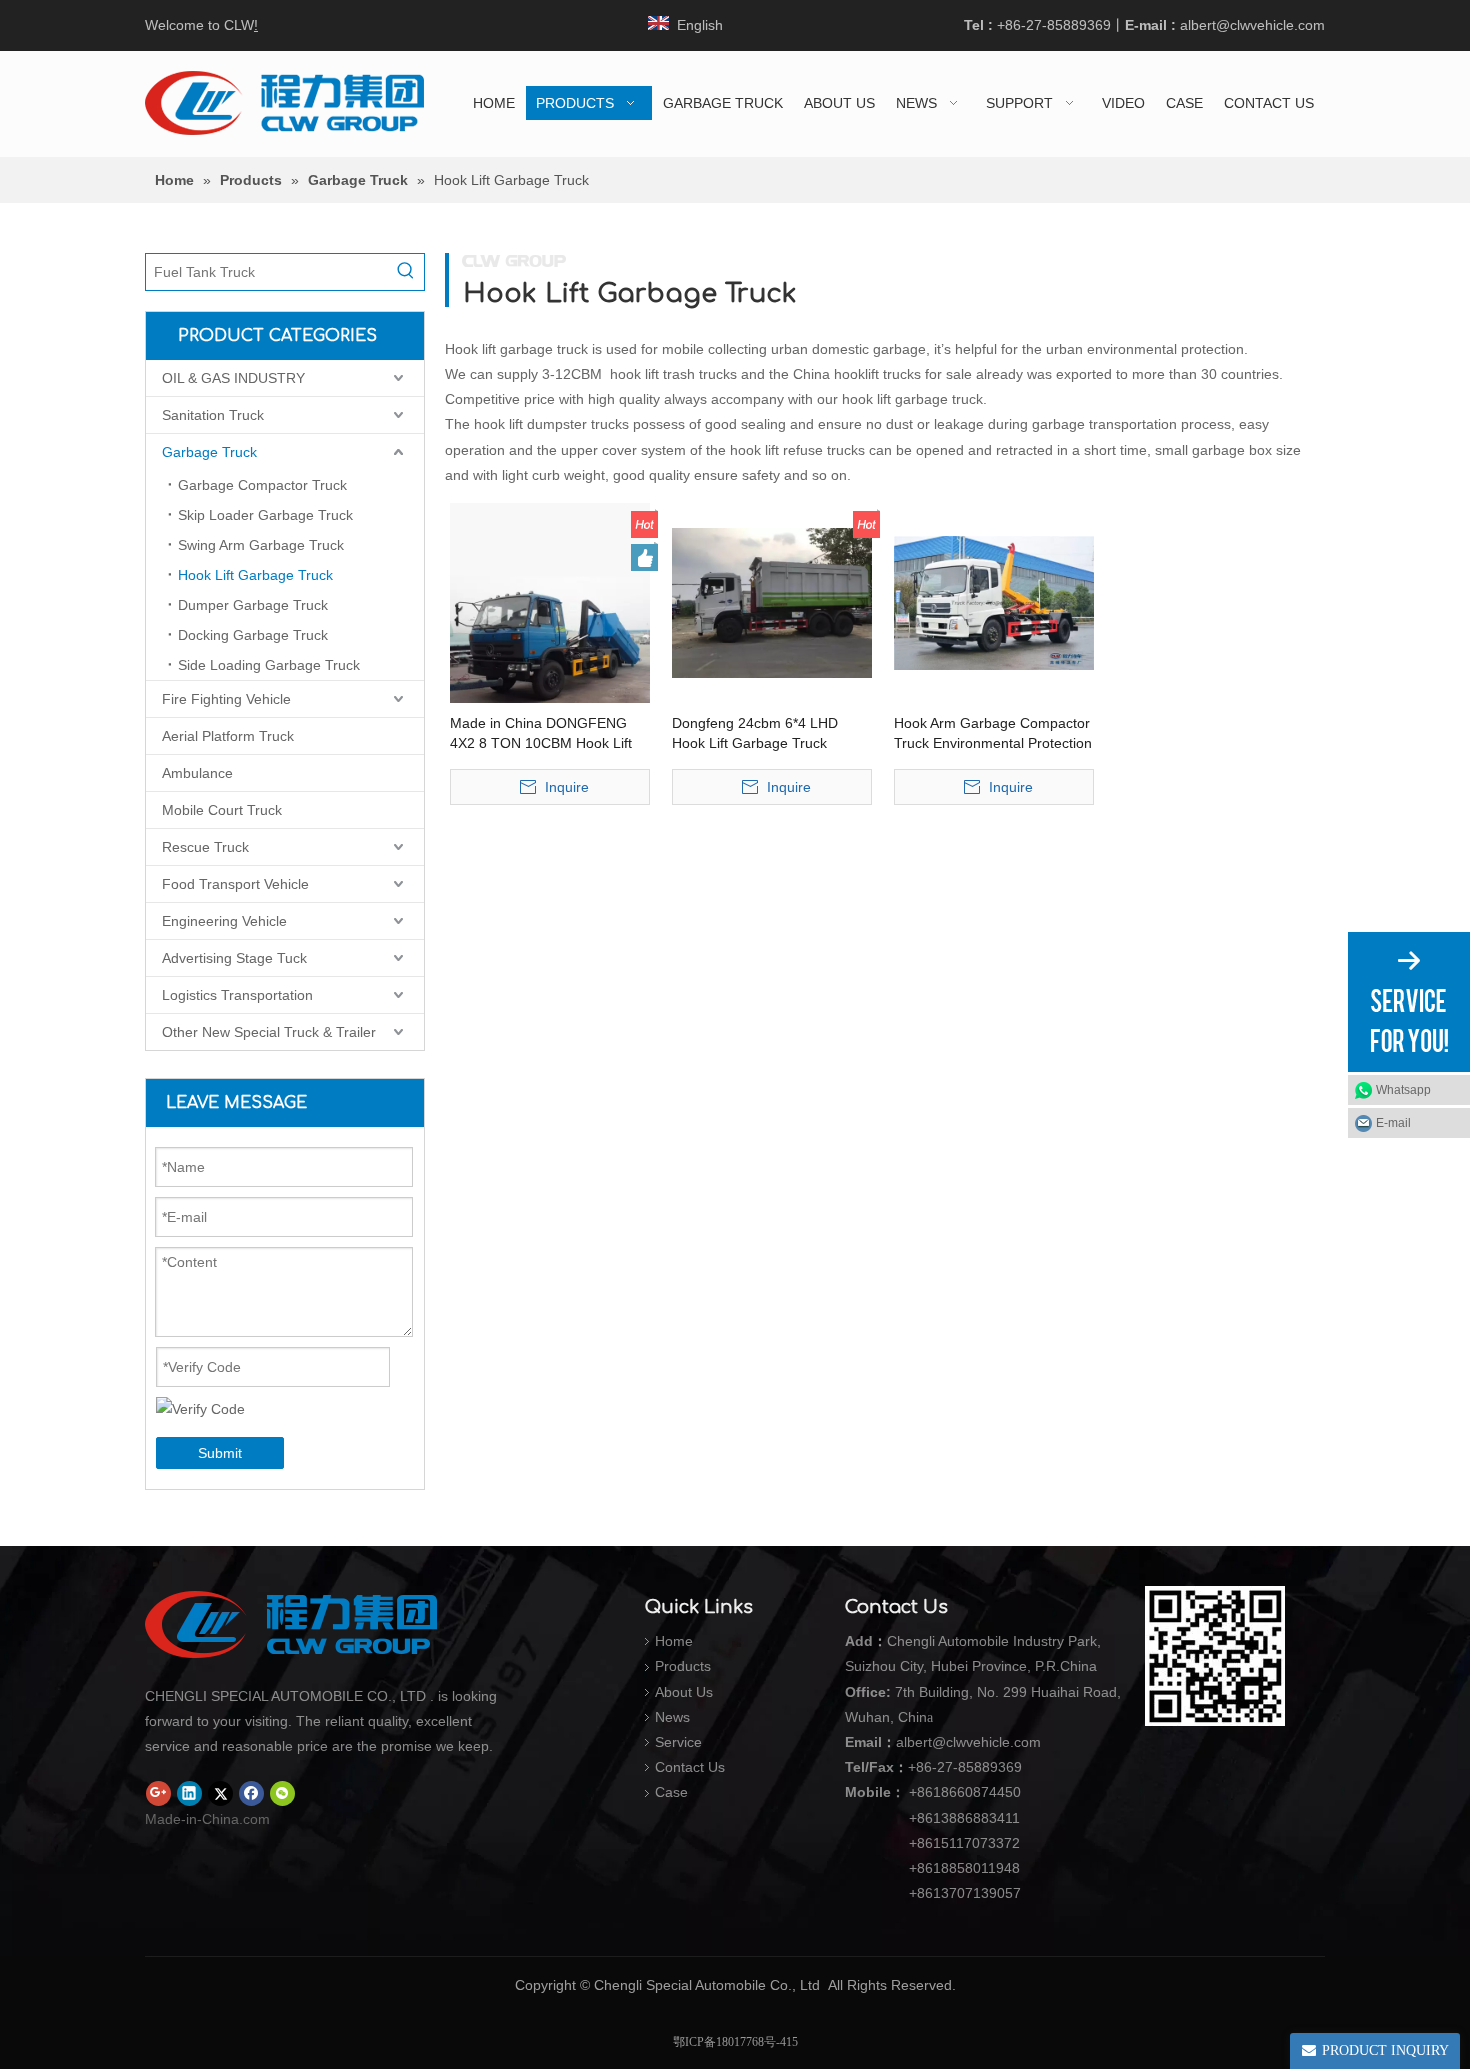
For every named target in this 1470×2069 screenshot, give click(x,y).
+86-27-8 (937, 1767)
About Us (684, 1692)
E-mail (1393, 1123)
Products (683, 1666)
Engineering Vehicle (224, 921)
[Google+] (158, 1794)
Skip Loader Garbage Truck (265, 515)
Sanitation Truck (213, 415)
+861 (925, 1868)
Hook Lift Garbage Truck (255, 575)
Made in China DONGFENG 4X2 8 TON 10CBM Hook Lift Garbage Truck (541, 734)
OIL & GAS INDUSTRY (233, 378)
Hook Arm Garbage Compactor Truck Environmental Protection (993, 733)
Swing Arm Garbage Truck (261, 545)
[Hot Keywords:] (406, 272)
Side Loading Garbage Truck (269, 665)
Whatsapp (1403, 1090)
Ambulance (197, 773)
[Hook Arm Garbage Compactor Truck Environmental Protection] (994, 602)
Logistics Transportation (237, 995)
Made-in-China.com (207, 1819)
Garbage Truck (209, 452)
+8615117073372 (964, 1843)
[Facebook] (251, 1794)
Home (674, 1641)
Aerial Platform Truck (228, 736)
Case (671, 1792)
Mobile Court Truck (222, 810)
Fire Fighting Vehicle (226, 699)
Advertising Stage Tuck (234, 958)
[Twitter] (220, 1794)
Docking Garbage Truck (253, 635)
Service (678, 1742)
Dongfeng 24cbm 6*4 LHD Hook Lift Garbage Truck (755, 733)
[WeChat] (282, 1794)
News (672, 1717)
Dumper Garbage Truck (253, 605)
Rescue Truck (205, 847)
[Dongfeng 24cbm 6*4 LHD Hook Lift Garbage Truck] (772, 602)
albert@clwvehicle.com (1252, 25)
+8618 (929, 1792)
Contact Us (690, 1767)
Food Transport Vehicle (235, 884)
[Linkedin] (189, 1794)
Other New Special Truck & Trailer (269, 1032)
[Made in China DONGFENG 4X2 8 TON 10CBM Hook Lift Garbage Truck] (550, 602)
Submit (220, 1453)
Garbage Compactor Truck (262, 485)
